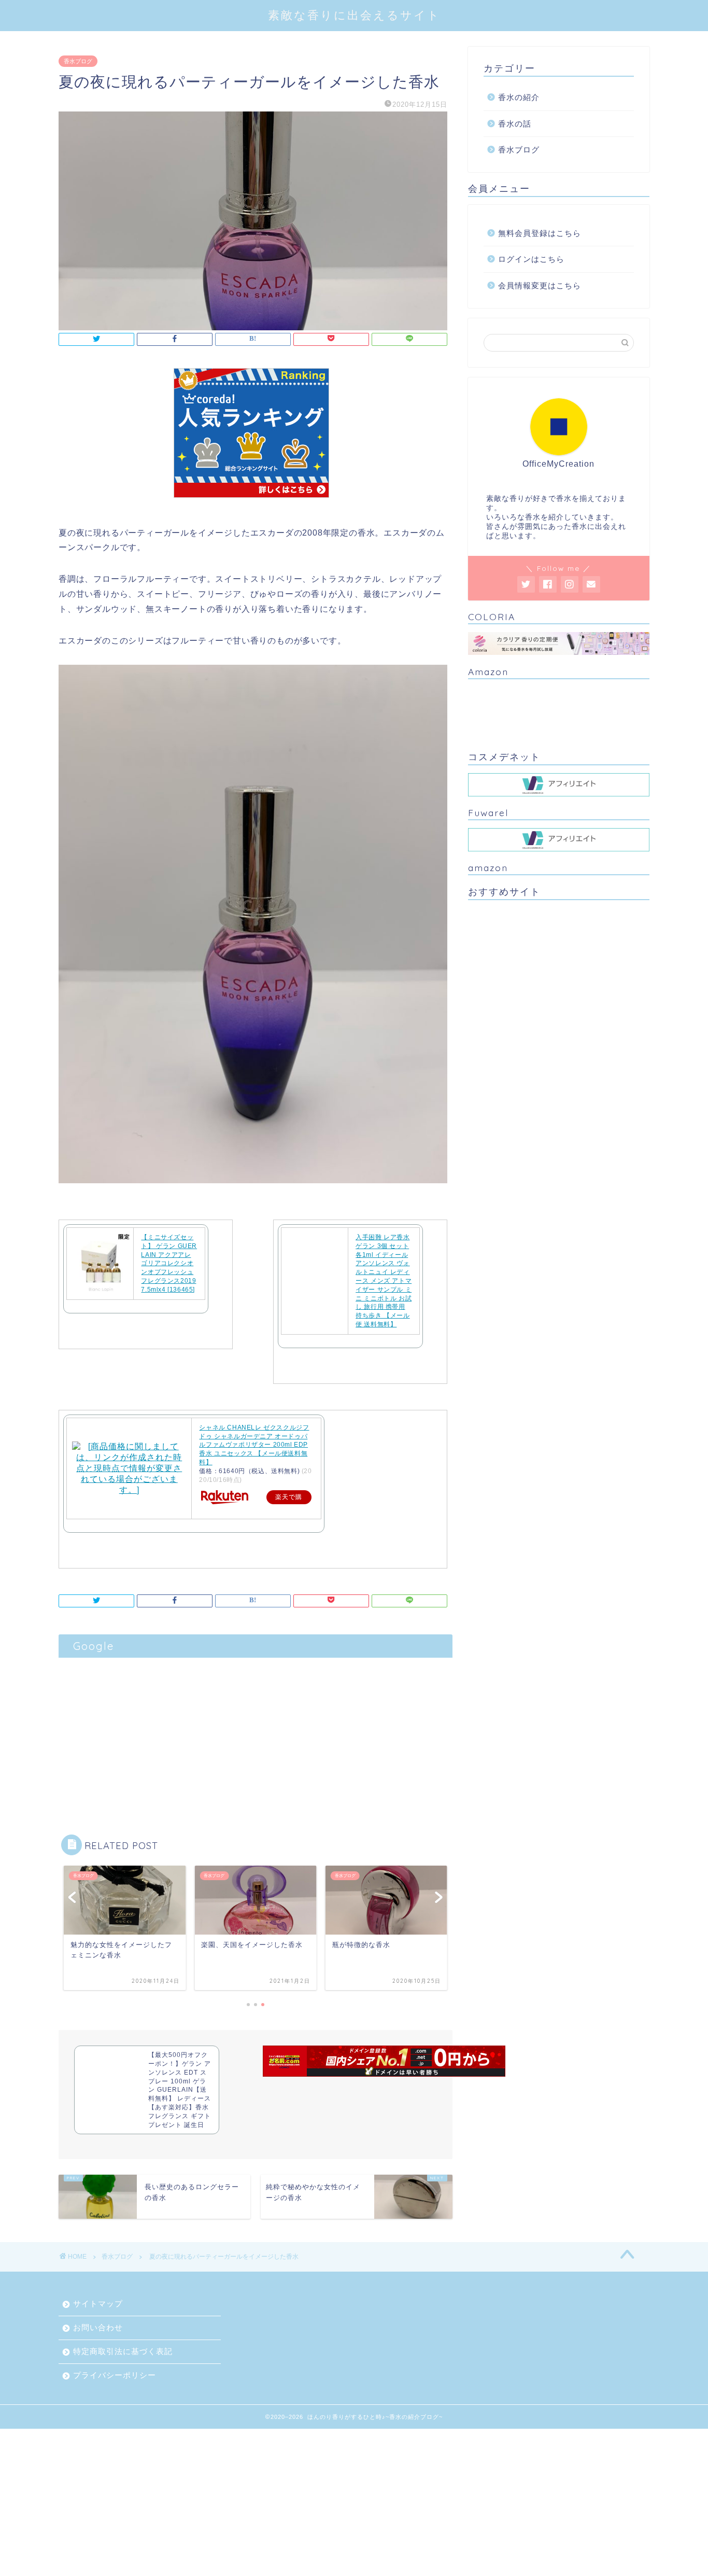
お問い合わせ (98, 2327)
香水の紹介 (519, 97)
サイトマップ (98, 2304)
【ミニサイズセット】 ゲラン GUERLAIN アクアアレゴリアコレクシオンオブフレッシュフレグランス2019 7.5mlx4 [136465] (169, 1263)
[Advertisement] (256, 1735)
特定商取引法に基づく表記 (123, 2351)
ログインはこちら (531, 259)
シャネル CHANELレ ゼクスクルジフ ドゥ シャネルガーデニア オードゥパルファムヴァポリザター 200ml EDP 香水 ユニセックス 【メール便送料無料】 (254, 1445)
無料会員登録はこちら (540, 233)
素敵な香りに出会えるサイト (354, 15)
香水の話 (515, 124)
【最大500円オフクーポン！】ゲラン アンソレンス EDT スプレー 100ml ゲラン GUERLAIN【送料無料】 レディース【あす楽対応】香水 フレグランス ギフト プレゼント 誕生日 (180, 2090)
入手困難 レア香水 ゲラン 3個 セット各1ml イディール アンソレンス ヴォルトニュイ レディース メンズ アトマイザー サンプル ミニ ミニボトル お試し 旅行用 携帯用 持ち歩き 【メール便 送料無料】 (384, 1281)
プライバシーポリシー (115, 2375)
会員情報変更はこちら (540, 285)
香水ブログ (78, 61)
